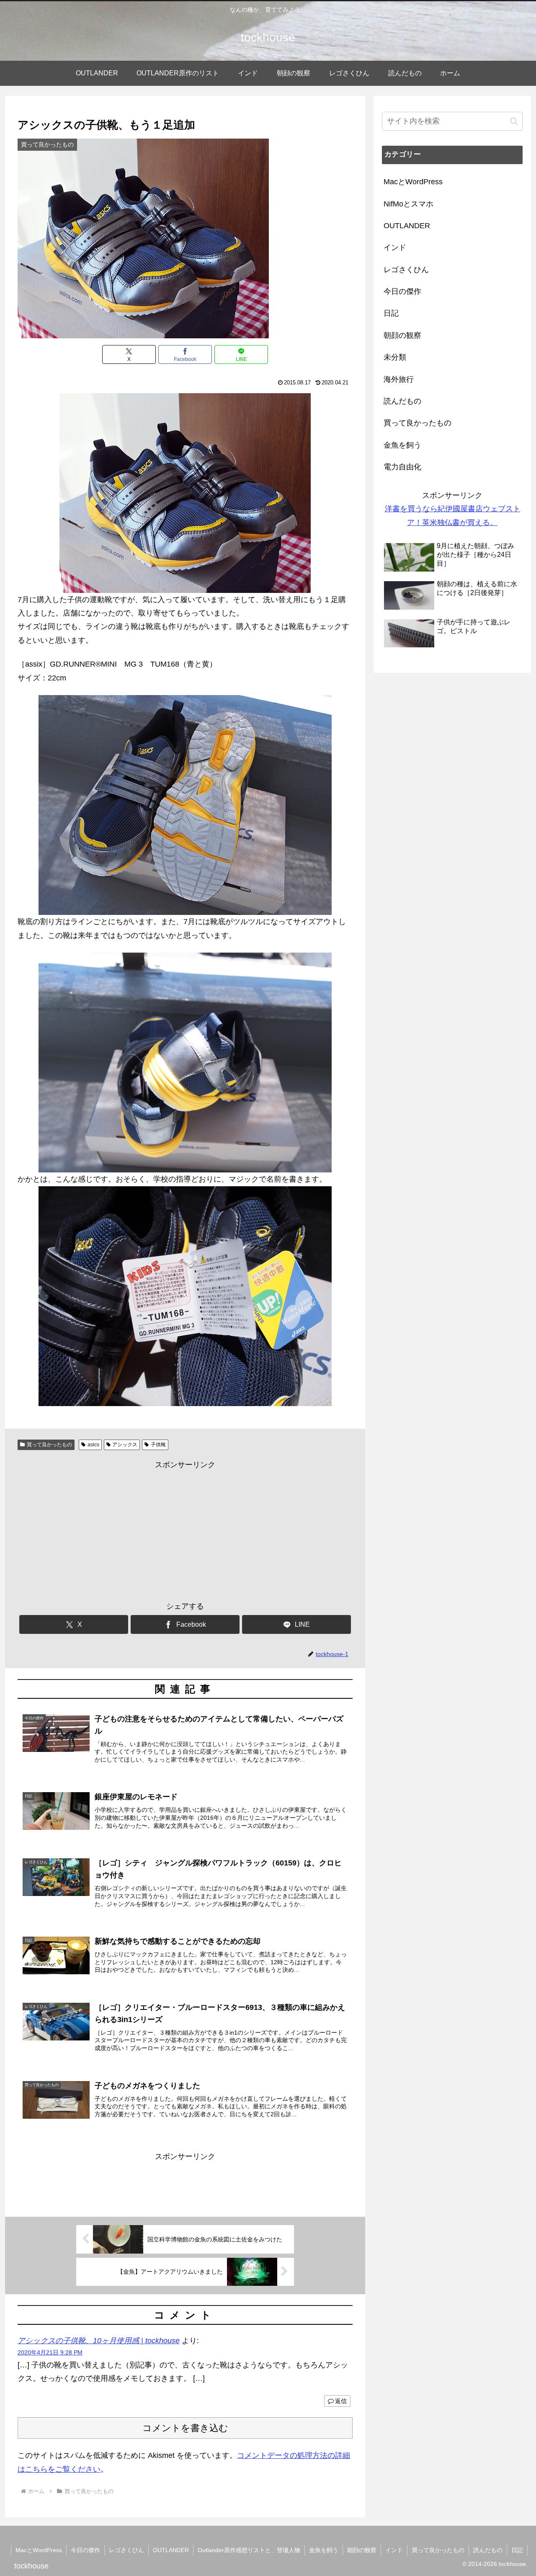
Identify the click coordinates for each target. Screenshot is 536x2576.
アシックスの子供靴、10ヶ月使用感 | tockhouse (99, 2341)
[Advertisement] (185, 1530)
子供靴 (158, 1445)
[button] (514, 121)
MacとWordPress (39, 2550)
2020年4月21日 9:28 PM (50, 2352)
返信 (341, 2401)
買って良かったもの (49, 1445)
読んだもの (488, 2550)
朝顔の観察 (362, 2550)
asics (93, 1445)
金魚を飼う (324, 2550)
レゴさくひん (126, 2550)
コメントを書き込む (185, 2428)
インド (394, 2550)
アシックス (125, 1445)
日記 (517, 2550)
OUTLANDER (171, 2550)
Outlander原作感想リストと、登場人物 (249, 2550)
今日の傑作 (85, 2550)
